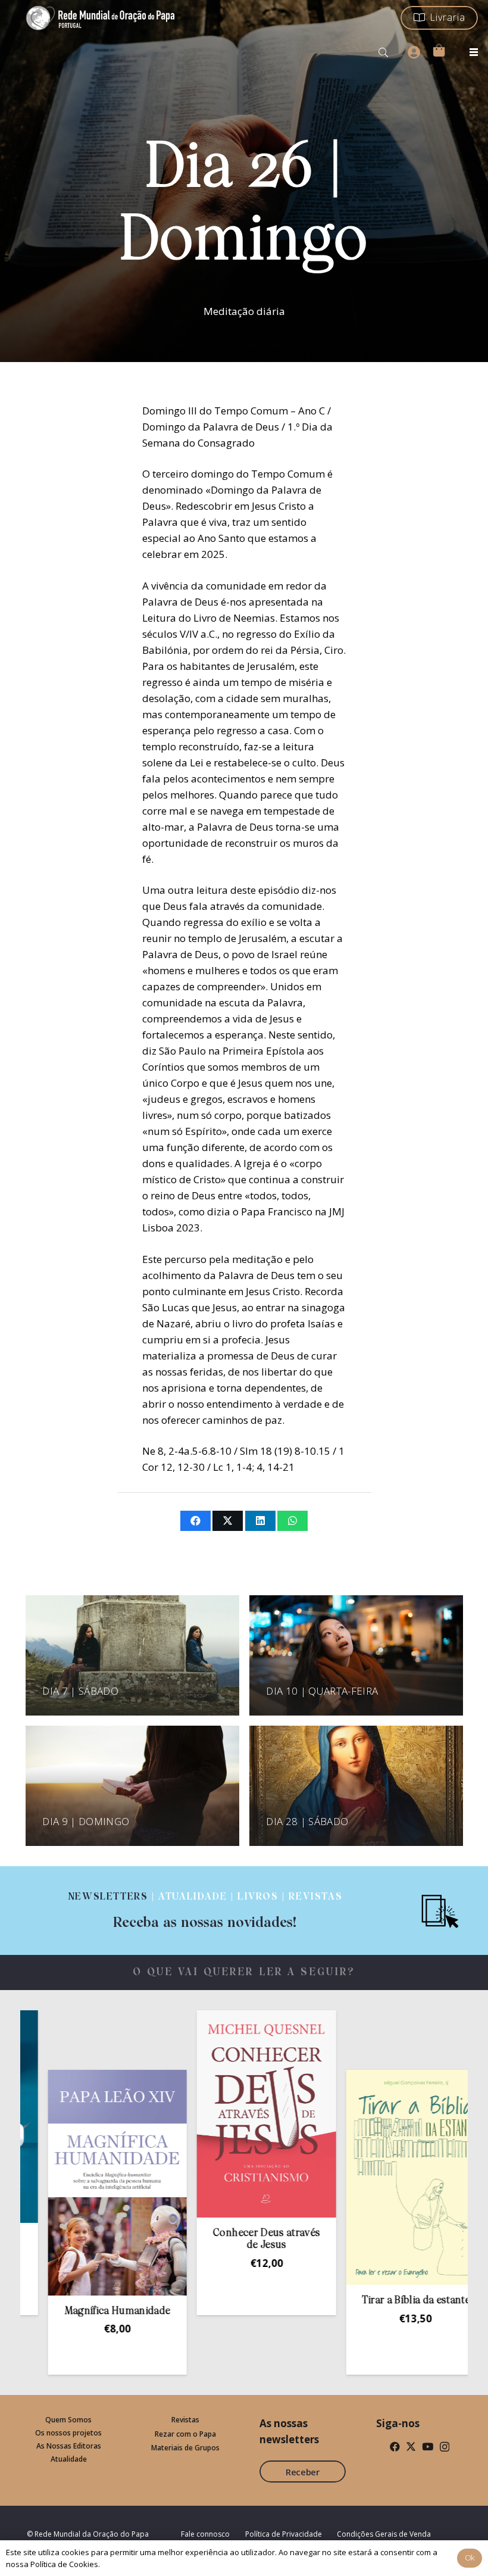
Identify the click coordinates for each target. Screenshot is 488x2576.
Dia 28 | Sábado (307, 1821)
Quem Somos (68, 2420)
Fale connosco (205, 2534)
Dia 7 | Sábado (80, 1691)
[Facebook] (395, 2446)
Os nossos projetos (68, 2433)
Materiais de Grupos (185, 2448)
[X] (411, 2446)
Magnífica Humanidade (55, 2311)
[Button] (414, 52)
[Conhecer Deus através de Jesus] (204, 2114)
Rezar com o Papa (185, 2434)
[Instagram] (445, 2447)
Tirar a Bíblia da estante (353, 2301)
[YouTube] (428, 2446)
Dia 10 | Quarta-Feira (322, 1691)
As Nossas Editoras (69, 2446)
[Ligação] (205, 1911)
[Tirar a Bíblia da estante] (353, 2177)
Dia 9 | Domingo (86, 1821)
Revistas (185, 2420)
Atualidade (69, 2459)
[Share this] (195, 1521)
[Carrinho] (439, 50)
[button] (384, 52)
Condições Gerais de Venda (384, 2534)
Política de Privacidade (284, 2534)
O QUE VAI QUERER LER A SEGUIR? (244, 1972)
